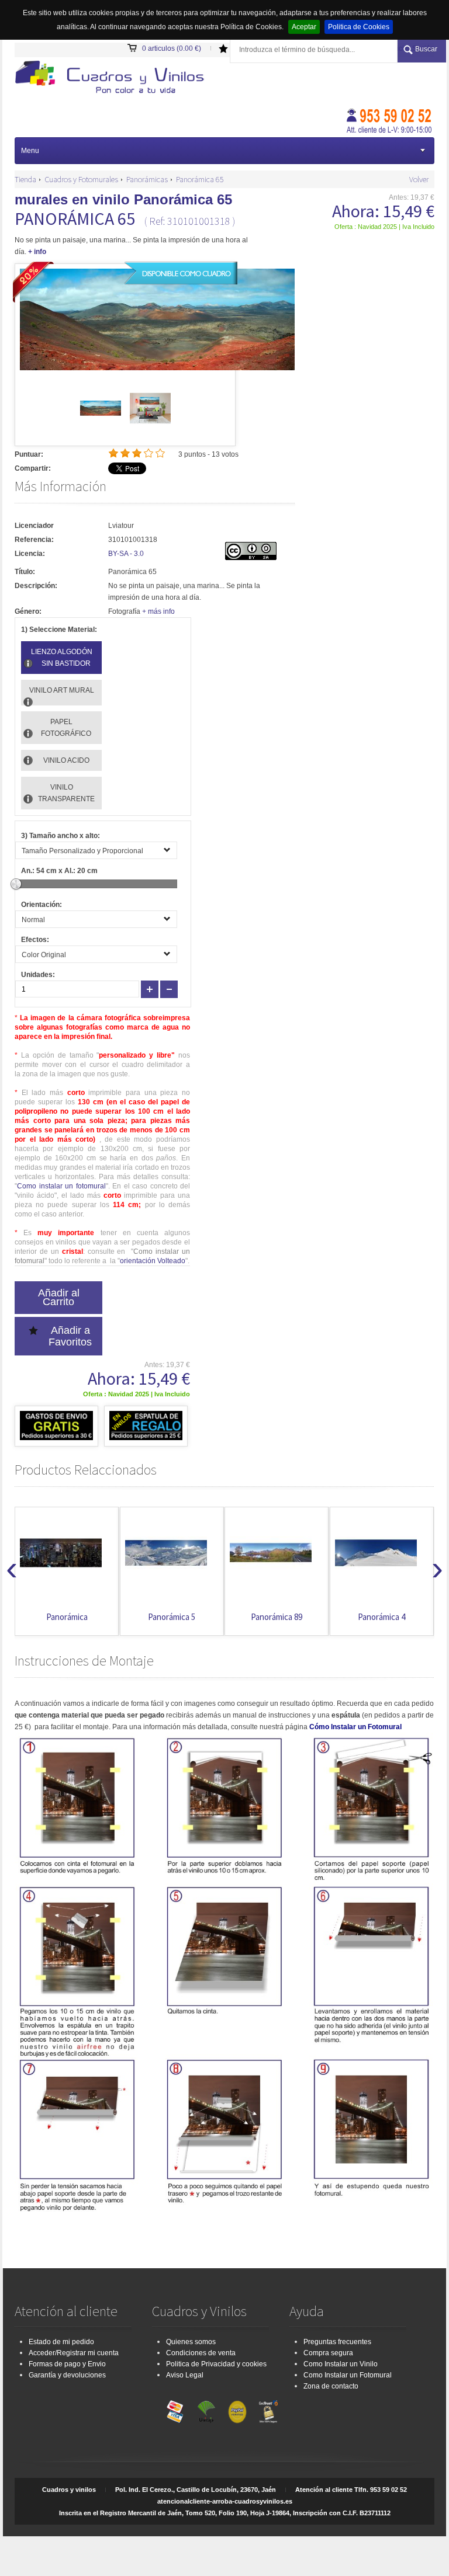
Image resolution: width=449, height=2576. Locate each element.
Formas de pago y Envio (67, 2364)
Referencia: (34, 540)
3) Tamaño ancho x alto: (61, 836)
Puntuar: (29, 454)
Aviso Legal (185, 2375)
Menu (30, 151)
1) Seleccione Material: (59, 630)
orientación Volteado (153, 1261)
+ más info (158, 611)
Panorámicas (147, 179)
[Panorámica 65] (101, 426)
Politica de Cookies (359, 27)
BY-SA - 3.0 (126, 554)
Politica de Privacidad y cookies (216, 2364)
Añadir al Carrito (59, 1297)
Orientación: (42, 905)
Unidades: (38, 975)
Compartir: (33, 468)
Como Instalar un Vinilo (341, 2364)
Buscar (426, 49)
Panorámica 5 (67, 1617)
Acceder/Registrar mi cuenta (74, 2353)
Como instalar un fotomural (61, 1186)
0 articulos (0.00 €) (172, 48)
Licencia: (30, 554)
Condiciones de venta (201, 2353)
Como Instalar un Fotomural (348, 2375)
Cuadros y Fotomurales (81, 179)
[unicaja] (206, 2409)
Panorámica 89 (172, 1617)
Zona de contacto (331, 2386)
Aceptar (304, 27)
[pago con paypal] (237, 2409)
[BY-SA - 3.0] (251, 558)
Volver (419, 179)
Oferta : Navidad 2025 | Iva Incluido (384, 227)
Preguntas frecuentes (337, 2342)
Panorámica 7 (381, 1617)
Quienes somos (191, 2342)
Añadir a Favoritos (70, 1336)
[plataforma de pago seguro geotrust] (268, 2409)
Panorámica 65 (200, 179)
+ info (37, 252)
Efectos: (35, 940)
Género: (28, 611)
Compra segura (328, 2353)
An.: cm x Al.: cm (59, 871)
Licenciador (34, 526)
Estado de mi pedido (61, 2342)
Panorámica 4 (277, 1617)
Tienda (25, 179)
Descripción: (36, 586)
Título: (25, 572)
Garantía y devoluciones (67, 2375)
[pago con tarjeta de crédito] (175, 2409)
